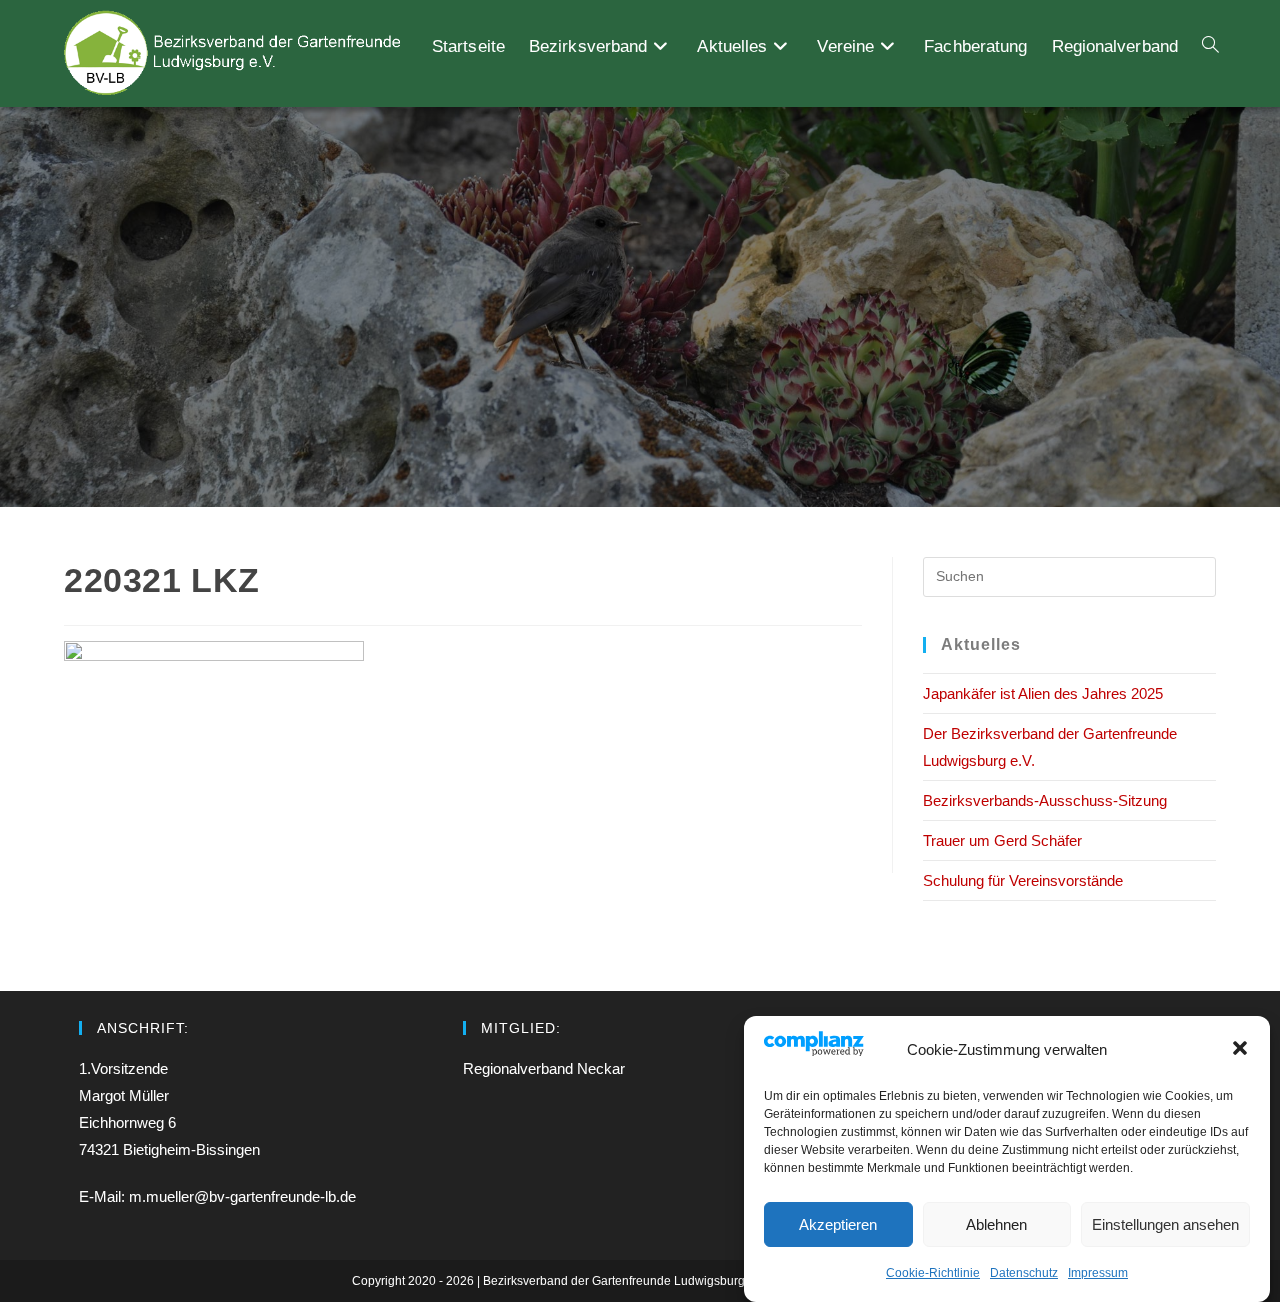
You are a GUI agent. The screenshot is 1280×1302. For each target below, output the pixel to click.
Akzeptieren (838, 1223)
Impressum (1098, 1272)
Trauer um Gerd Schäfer (1002, 840)
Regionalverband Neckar (544, 1068)
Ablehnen (996, 1223)
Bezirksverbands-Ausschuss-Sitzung (1045, 800)
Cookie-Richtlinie (933, 1272)
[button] (1240, 1048)
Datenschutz (1024, 1272)
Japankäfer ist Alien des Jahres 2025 (1043, 693)
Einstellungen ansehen (1165, 1223)
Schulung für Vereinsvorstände (1023, 880)
